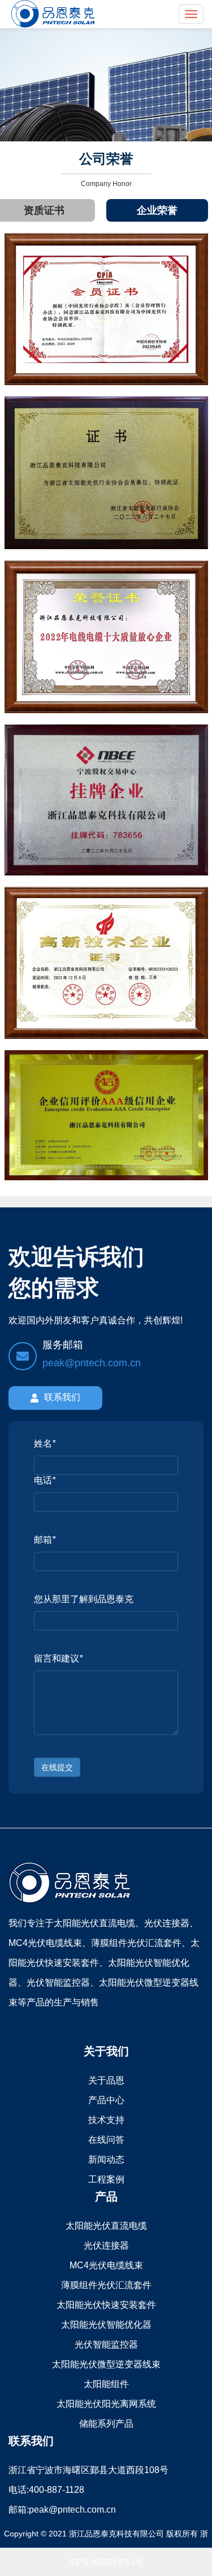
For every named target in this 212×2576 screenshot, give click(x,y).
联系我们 (62, 1397)
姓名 (45, 1444)
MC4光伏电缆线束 (106, 2265)
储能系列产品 (106, 2424)
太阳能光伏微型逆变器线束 (106, 2364)
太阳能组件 (106, 2384)
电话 (45, 1480)
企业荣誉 (157, 210)
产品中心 (106, 2100)
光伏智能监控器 (106, 2344)
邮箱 (45, 1540)
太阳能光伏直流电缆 (106, 2226)
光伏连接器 (106, 2245)
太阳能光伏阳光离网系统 (106, 2404)
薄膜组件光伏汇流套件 (106, 2285)
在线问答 (106, 2140)
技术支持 (106, 2120)
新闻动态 (106, 2159)
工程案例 (106, 2179)
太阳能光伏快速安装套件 (106, 2305)
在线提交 (57, 1767)
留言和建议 (58, 1658)
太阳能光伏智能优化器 (106, 2325)
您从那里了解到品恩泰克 (84, 1599)
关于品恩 (106, 2080)
